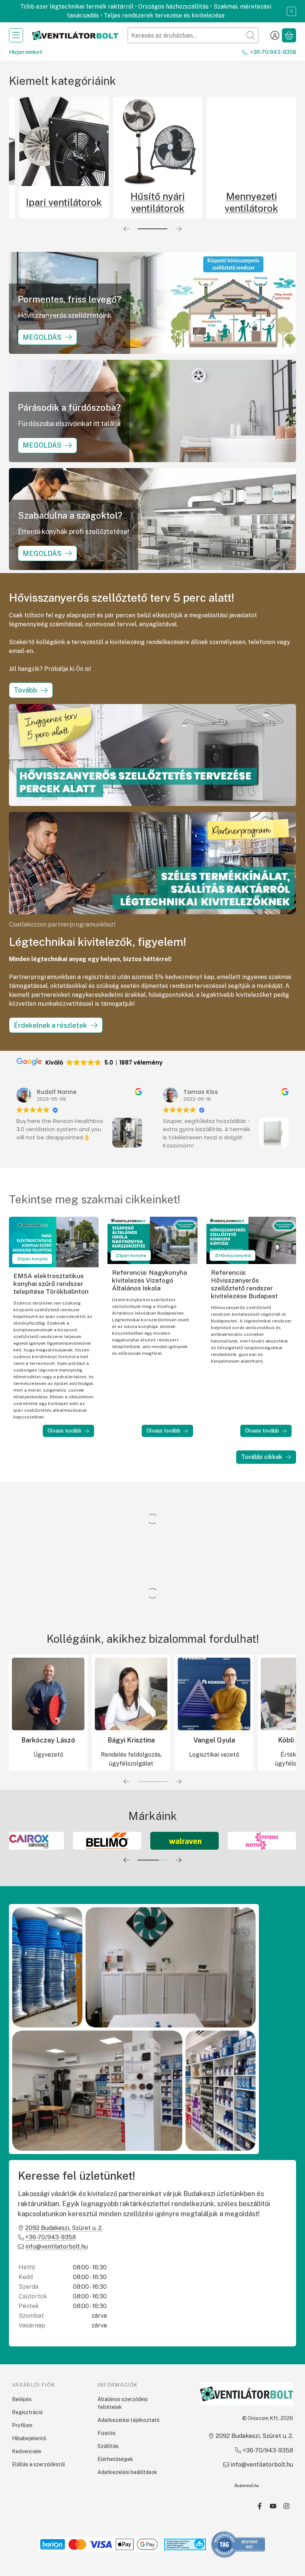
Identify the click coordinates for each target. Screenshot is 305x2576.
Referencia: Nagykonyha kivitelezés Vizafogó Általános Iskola (150, 1280)
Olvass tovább (65, 1431)
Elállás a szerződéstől (38, 2464)
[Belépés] (275, 35)
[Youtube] (273, 2506)
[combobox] (193, 35)
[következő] (179, 229)
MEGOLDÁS (42, 337)
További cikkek (262, 1457)
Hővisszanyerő (235, 1255)
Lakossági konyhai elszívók (251, 202)
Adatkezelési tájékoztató (129, 2420)
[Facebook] (260, 2506)
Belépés (22, 2399)
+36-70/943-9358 (273, 52)
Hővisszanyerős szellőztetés (64, 202)
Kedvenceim (27, 2451)
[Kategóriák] (16, 35)
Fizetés (107, 2433)
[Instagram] (286, 2506)
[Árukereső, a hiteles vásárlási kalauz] (238, 2544)
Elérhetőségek (115, 2459)
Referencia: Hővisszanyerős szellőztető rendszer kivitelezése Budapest (244, 1284)
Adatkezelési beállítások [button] (127, 2472)
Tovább (25, 690)
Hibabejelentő (29, 2438)
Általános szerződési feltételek (123, 2403)
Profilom (22, 2425)
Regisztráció (27, 2412)
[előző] (126, 229)
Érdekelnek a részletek (50, 1025)
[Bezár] (291, 11)
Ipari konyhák (158, 202)
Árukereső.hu (247, 2486)
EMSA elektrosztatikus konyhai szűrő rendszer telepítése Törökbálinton (51, 1284)
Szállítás (108, 2446)
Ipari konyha (34, 1259)
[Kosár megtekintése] (289, 35)
